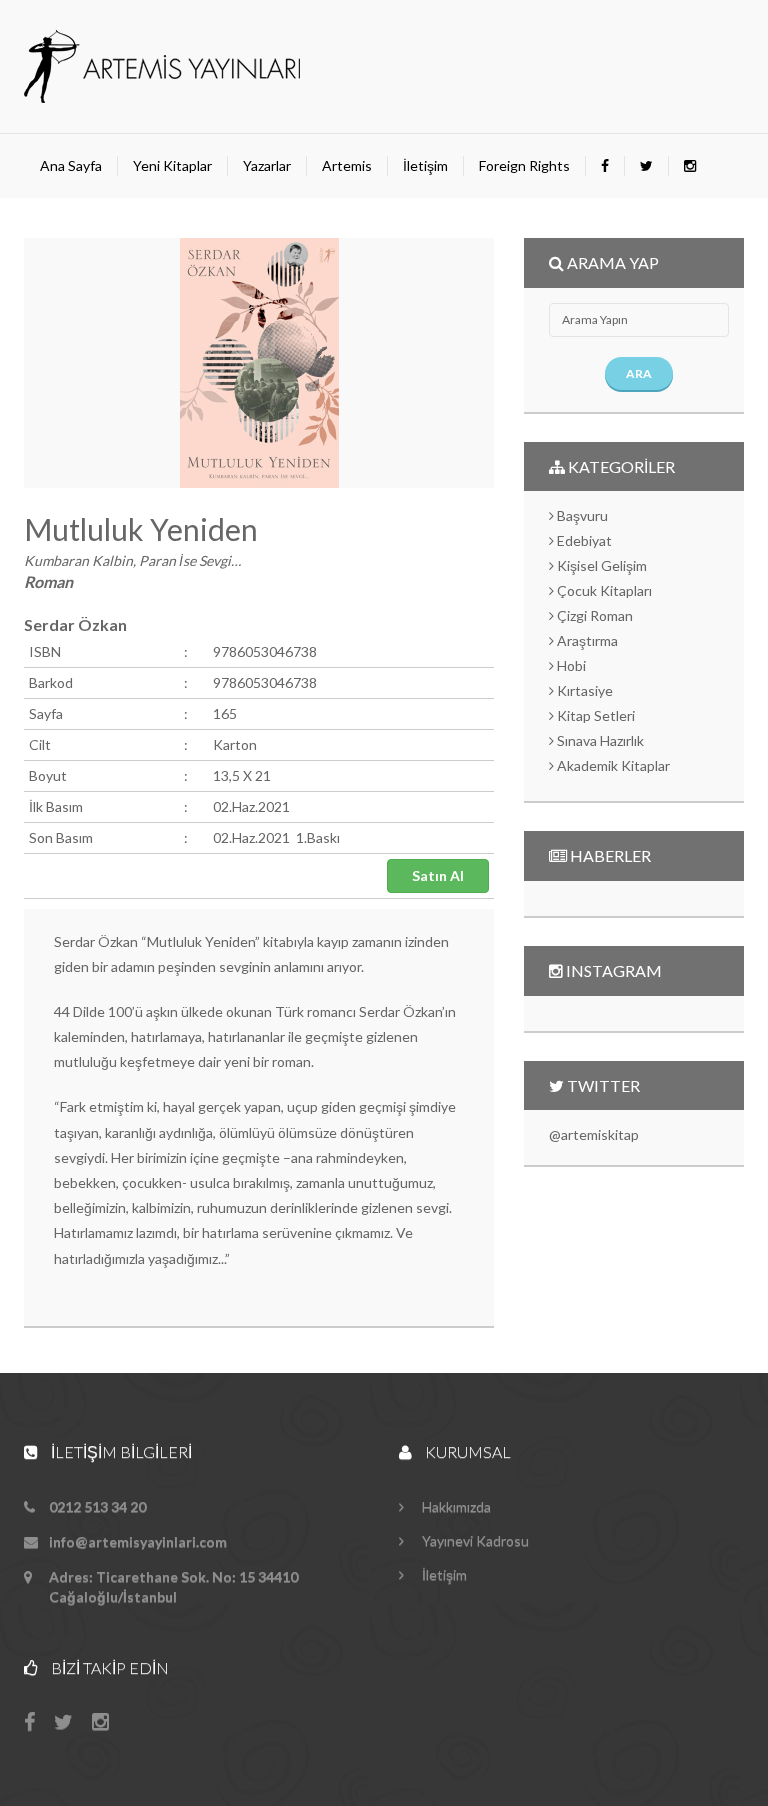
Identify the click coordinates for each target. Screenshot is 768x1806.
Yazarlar (267, 165)
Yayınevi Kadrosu (474, 1540)
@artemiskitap (594, 1134)
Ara (639, 373)
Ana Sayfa (71, 165)
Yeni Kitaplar (172, 165)
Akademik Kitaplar (612, 765)
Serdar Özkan (75, 624)
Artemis (347, 165)
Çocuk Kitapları (603, 590)
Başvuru (581, 515)
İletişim (425, 165)
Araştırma (586, 640)
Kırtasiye (583, 690)
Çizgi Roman (593, 615)
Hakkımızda (455, 1506)
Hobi (570, 665)
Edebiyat (583, 540)
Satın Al (438, 875)
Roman (48, 581)
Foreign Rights (524, 165)
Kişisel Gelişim (600, 565)
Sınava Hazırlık (599, 740)
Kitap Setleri (594, 715)
